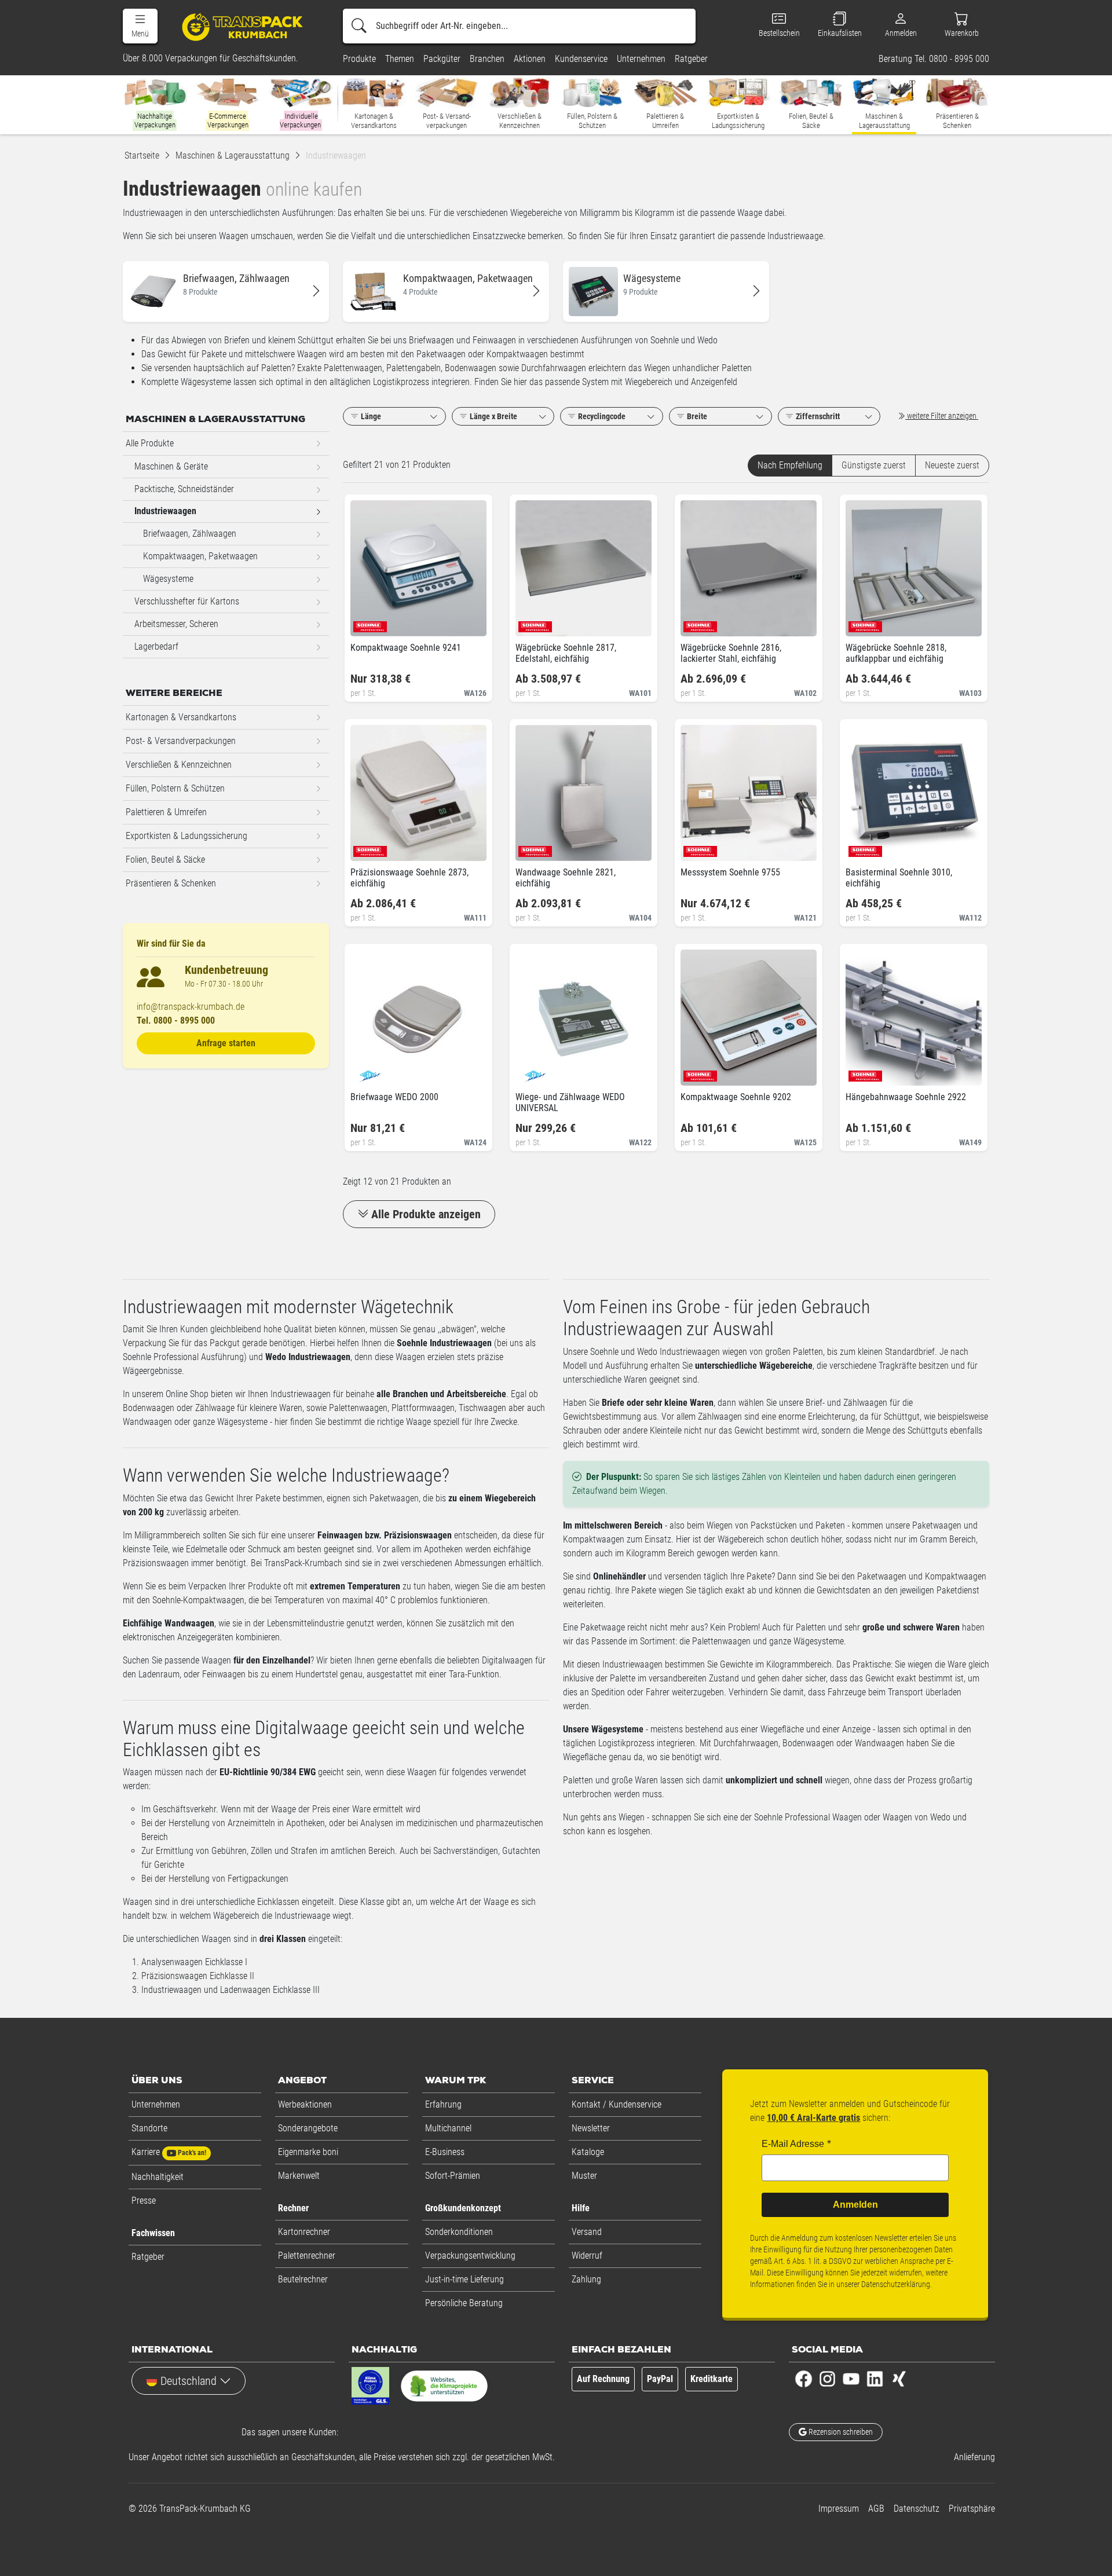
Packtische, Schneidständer (184, 489)
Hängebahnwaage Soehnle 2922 (906, 1097)
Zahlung (586, 2279)
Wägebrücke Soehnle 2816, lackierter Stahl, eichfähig (731, 653)
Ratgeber (148, 2257)
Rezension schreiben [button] (840, 2432)
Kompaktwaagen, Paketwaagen (200, 556)
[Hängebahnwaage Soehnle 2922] (864, 1073)
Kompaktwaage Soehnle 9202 (736, 1097)
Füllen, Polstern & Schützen (175, 788)
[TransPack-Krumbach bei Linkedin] (875, 2378)
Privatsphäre (972, 2509)
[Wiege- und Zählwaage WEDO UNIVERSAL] (534, 1073)
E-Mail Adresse (793, 2144)
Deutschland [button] (189, 2381)
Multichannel (448, 2128)
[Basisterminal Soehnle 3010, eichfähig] (864, 848)
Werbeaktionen (305, 2104)
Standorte (149, 2128)
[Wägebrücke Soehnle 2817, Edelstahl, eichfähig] (534, 623)
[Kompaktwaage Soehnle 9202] (699, 1073)
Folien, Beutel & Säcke (165, 860)
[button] (140, 26)
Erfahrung (443, 2104)
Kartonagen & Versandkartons (181, 717)
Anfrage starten (226, 1043)
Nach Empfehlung (790, 465)
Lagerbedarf (156, 646)
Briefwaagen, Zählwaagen (190, 534)
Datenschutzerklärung (896, 2284)
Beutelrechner (303, 2279)
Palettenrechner (307, 2256)
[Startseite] (244, 26)
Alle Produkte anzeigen (426, 1214)
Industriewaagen (165, 511)
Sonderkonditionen (459, 2232)
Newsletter (591, 2128)
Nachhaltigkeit (158, 2177)
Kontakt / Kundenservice (617, 2104)
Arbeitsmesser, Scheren (176, 624)
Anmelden (855, 2205)
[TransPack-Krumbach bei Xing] (899, 2378)
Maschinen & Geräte (171, 466)
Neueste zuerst (952, 465)
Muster (584, 2176)
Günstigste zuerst (874, 465)
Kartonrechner (304, 2232)
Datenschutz (917, 2509)
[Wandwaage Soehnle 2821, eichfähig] (534, 848)
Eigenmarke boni (308, 2152)
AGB (876, 2509)
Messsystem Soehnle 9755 (730, 872)
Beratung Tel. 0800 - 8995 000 (934, 59)
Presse (144, 2201)
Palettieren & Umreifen (166, 812)
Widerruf (587, 2256)
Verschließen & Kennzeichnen (179, 765)
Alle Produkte (150, 443)
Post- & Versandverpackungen (181, 741)
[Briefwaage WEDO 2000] (369, 1073)
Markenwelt (299, 2176)
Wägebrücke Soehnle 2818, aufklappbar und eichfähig (896, 653)
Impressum (839, 2509)
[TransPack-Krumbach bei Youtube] (851, 2378)
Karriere (169, 2152)
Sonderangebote (308, 2128)
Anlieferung (974, 2457)
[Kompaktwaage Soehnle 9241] (369, 623)
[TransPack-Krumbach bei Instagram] (827, 2378)
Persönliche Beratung (464, 2303)
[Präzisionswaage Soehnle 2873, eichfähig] (369, 848)
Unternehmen (156, 2104)
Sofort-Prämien (453, 2176)
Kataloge (588, 2152)
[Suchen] (359, 26)
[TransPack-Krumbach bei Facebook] (804, 2378)
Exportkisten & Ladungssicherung (186, 836)
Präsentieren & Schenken (171, 883)
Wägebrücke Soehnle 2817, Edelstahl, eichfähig (566, 653)
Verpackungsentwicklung (470, 2256)
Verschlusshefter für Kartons (187, 601)
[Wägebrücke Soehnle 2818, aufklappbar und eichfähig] (864, 623)
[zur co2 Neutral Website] (444, 2388)
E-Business (445, 2152)
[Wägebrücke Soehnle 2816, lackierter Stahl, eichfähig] (699, 623)
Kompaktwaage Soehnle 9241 (406, 648)
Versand (587, 2232)
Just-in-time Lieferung (464, 2279)
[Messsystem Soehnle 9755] (699, 848)
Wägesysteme (168, 579)
